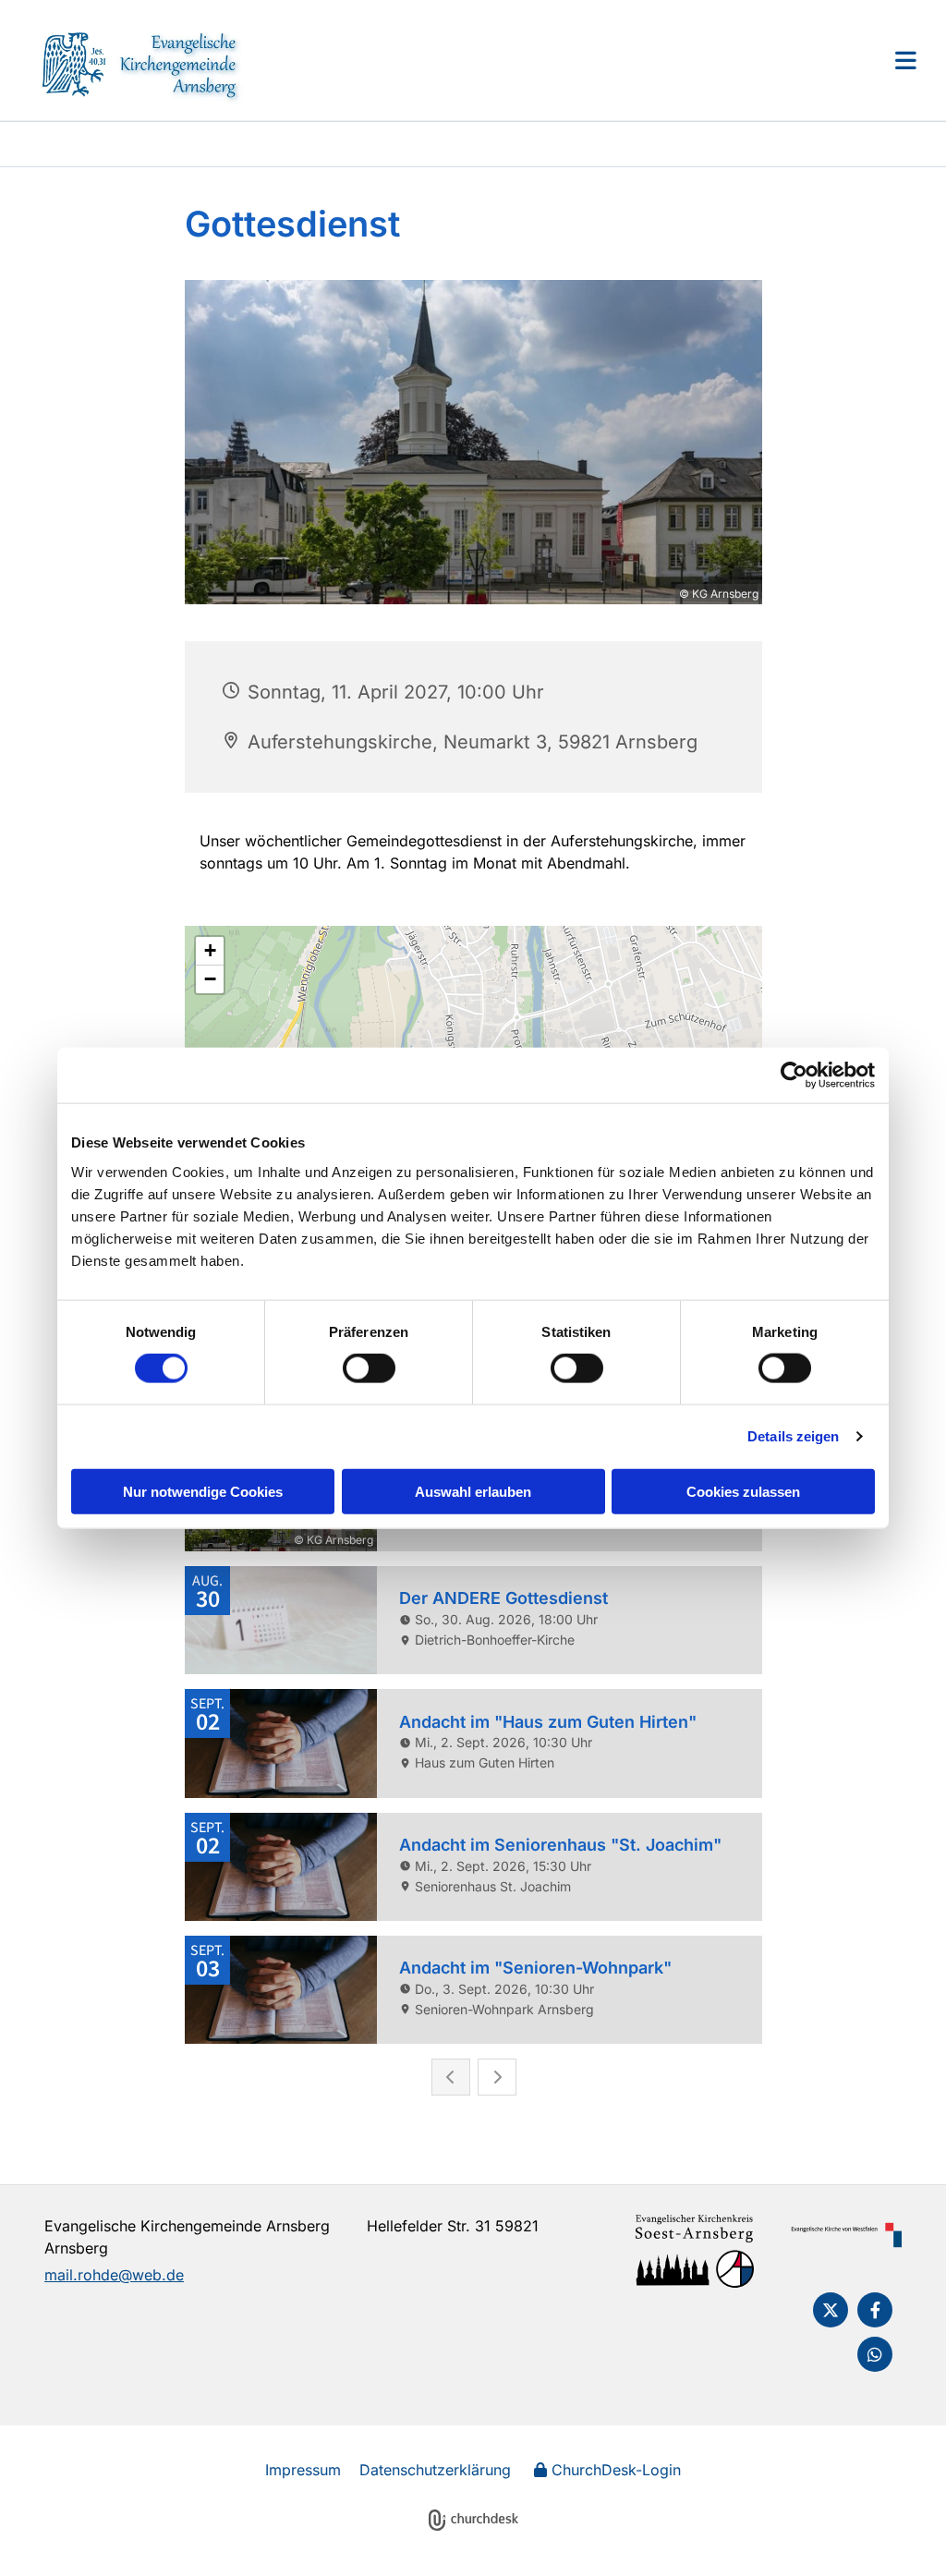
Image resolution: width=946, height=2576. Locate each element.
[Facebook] (875, 2310)
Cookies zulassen (743, 1491)
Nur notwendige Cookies (203, 1491)
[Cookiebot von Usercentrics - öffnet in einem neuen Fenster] (794, 1075)
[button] (584, 60)
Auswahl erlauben (473, 1491)
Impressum (303, 2470)
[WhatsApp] (875, 2354)
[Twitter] (831, 2310)
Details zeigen (793, 1436)
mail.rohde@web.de (114, 2275)
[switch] (369, 1368)
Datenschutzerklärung (435, 2470)
